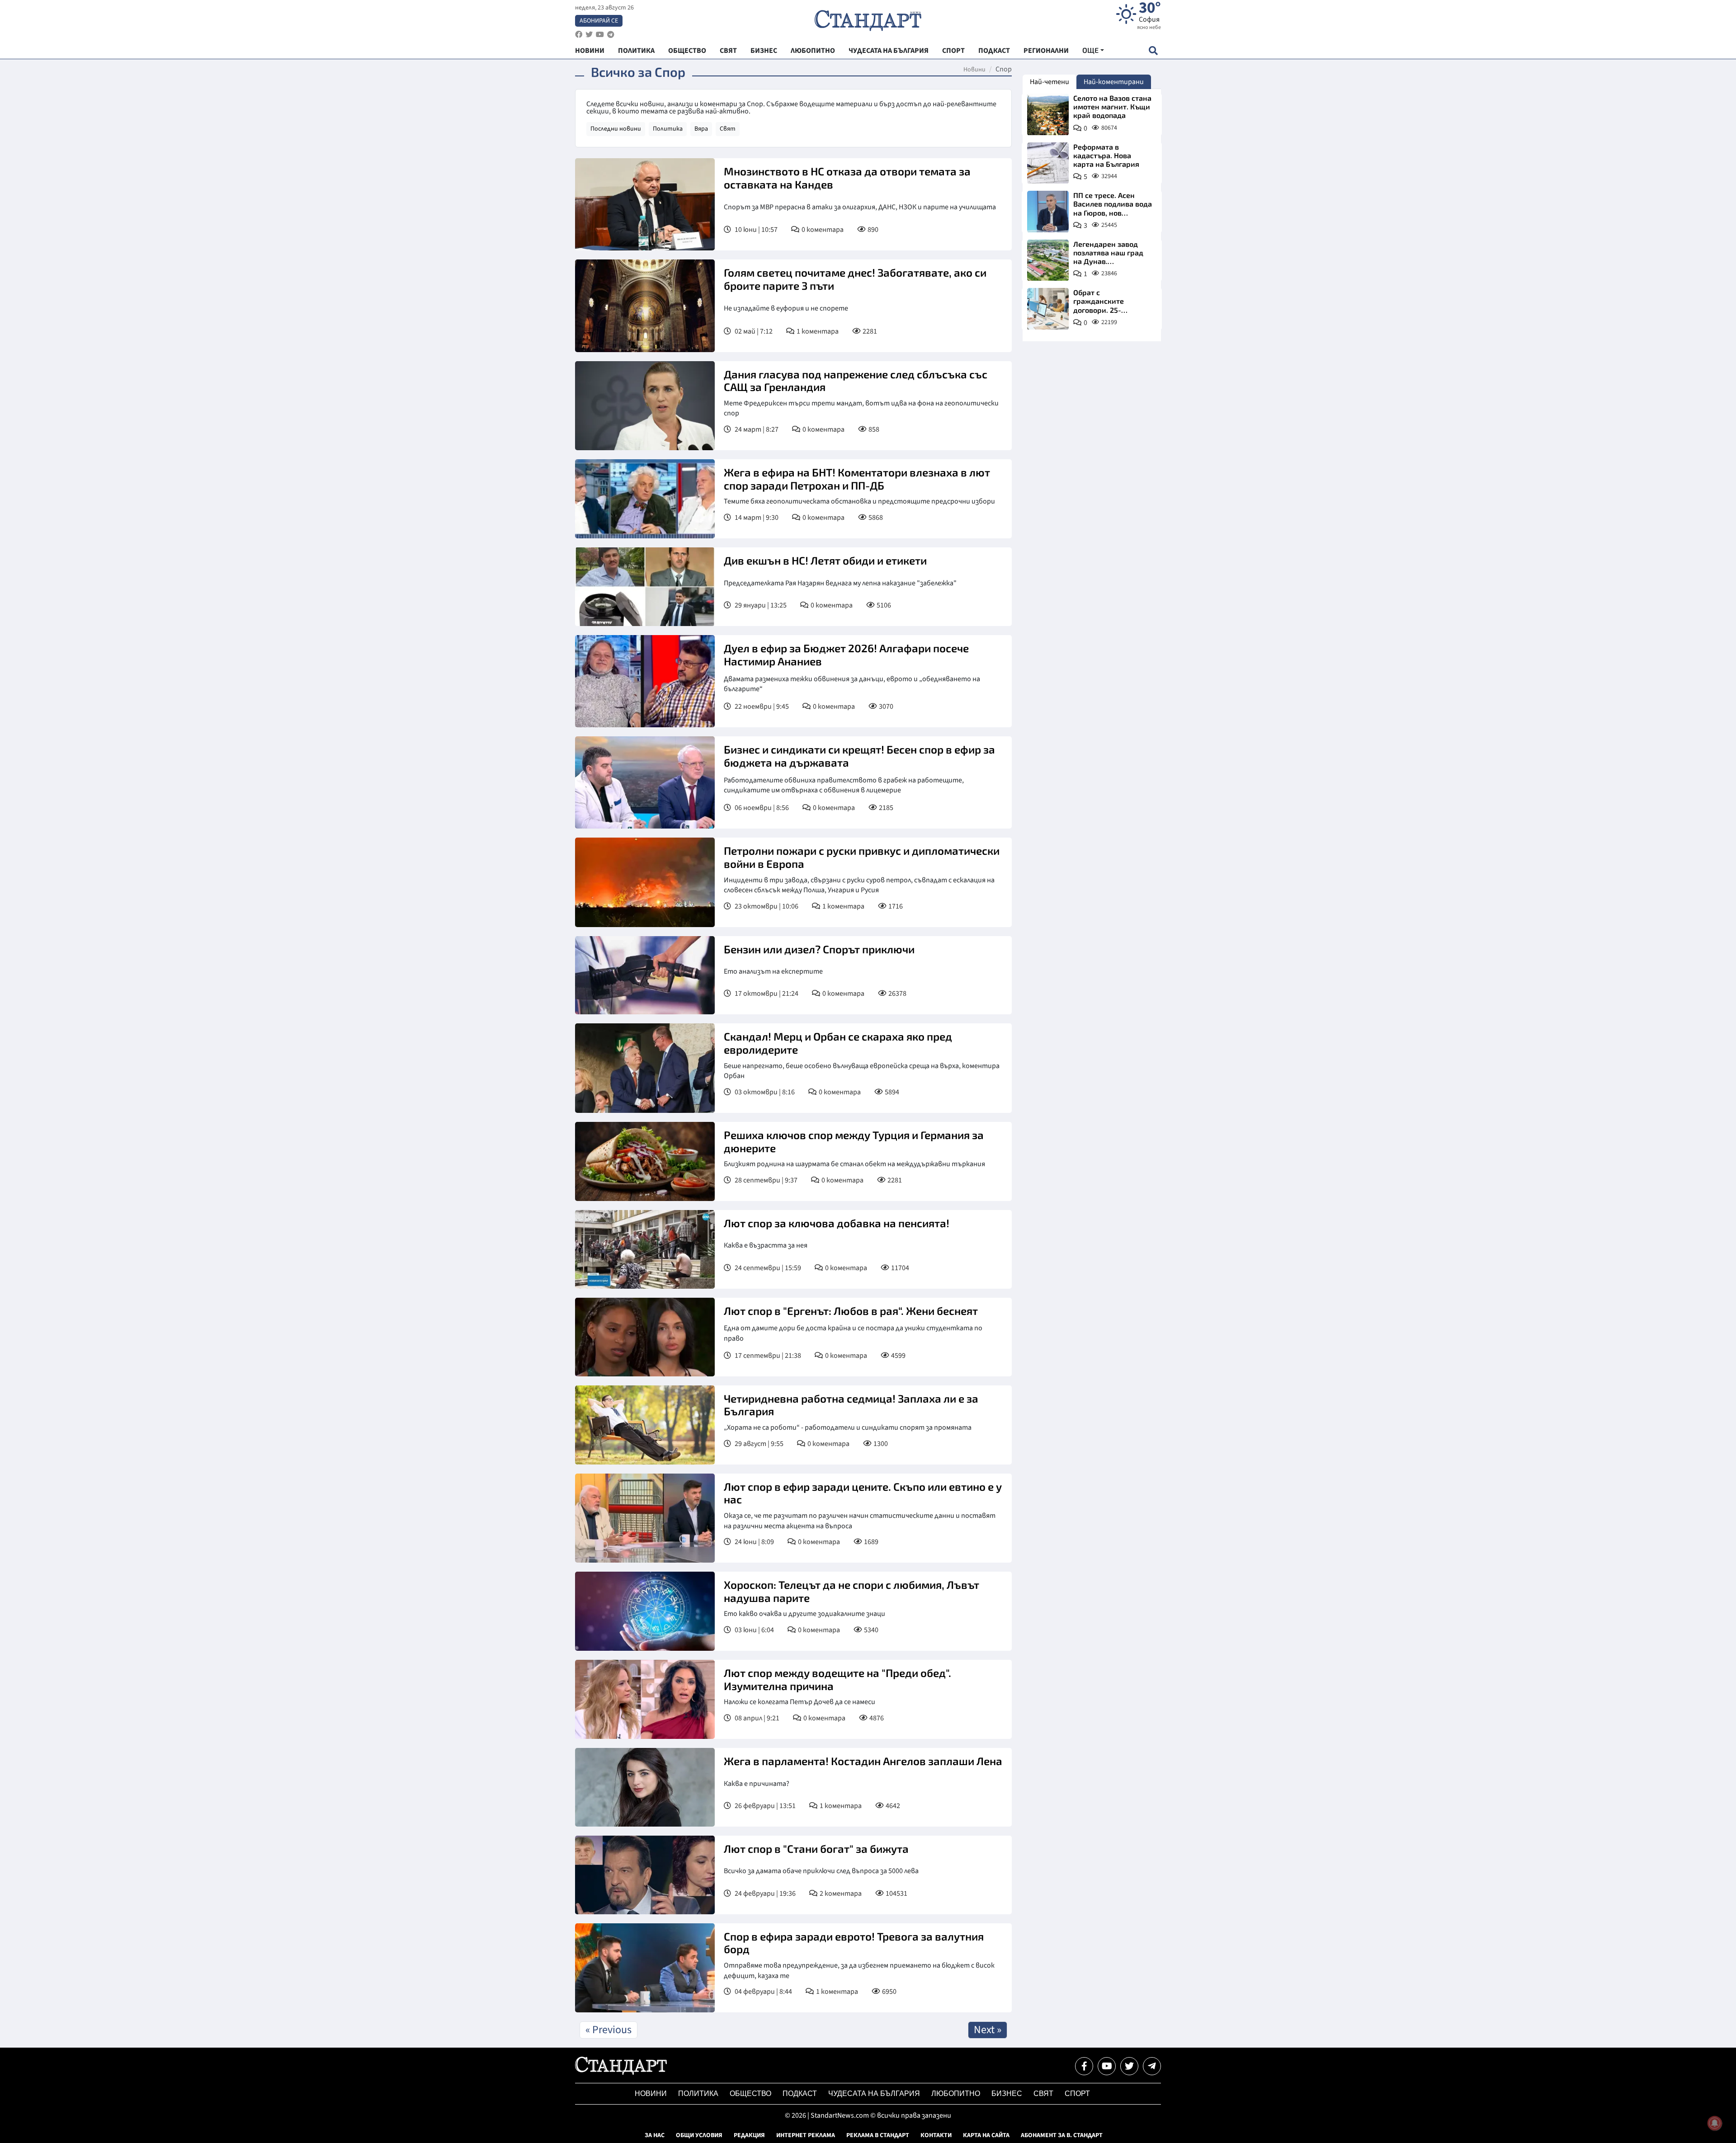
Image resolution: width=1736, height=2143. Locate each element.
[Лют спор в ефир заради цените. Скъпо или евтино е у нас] (645, 1518)
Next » (988, 2030)
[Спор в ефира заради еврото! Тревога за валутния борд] (645, 1968)
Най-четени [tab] (1050, 82)
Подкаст (800, 2094)
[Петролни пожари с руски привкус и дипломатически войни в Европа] (645, 882)
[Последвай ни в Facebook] (1084, 2066)
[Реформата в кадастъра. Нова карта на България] (1048, 163)
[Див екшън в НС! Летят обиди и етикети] (645, 587)
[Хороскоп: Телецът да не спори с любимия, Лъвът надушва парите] (645, 1611)
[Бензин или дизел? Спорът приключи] (645, 975)
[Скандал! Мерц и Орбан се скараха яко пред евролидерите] (645, 1068)
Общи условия (699, 2135)
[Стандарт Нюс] (621, 2072)
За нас (655, 2135)
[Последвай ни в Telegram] (1152, 2066)
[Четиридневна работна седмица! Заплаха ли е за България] (645, 1425)
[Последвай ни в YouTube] (1107, 2066)
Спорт (1077, 2094)
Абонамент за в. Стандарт (1062, 2135)
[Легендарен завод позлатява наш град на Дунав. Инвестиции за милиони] (1048, 260)
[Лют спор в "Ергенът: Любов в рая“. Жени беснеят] (645, 1337)
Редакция (749, 2135)
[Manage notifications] (1715, 2123)
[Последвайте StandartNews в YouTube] (600, 35)
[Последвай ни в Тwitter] (1129, 2066)
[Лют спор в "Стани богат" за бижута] (645, 1875)
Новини (974, 70)
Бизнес (1007, 2094)
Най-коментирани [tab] (1114, 82)
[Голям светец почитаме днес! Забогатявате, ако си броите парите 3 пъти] (645, 306)
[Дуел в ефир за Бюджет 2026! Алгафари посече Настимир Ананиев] (645, 681)
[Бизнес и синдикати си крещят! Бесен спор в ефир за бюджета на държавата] (645, 782)
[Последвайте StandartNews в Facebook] (579, 35)
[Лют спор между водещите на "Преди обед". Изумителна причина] (645, 1699)
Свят (728, 129)
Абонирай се (599, 21)
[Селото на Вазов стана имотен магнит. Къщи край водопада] (1048, 114)
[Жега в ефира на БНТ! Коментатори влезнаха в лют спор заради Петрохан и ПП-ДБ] (645, 499)
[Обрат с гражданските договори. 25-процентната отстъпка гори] (1048, 309)
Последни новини (616, 129)
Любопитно (956, 2094)
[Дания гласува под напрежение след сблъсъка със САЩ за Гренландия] (645, 406)
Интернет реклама (806, 2135)
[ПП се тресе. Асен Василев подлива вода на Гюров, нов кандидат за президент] (1048, 212)
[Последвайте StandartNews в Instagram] (589, 35)
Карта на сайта (986, 2135)
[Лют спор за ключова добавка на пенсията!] (645, 1249)
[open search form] (1153, 50)
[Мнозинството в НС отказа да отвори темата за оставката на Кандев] (645, 204)
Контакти (936, 2135)
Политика (668, 129)
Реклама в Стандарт (878, 2135)
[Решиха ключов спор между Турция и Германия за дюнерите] (645, 1161)
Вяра (701, 129)
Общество (750, 2094)
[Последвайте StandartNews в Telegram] (611, 35)
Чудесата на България (874, 2094)
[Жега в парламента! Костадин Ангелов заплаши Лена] (645, 1787)
